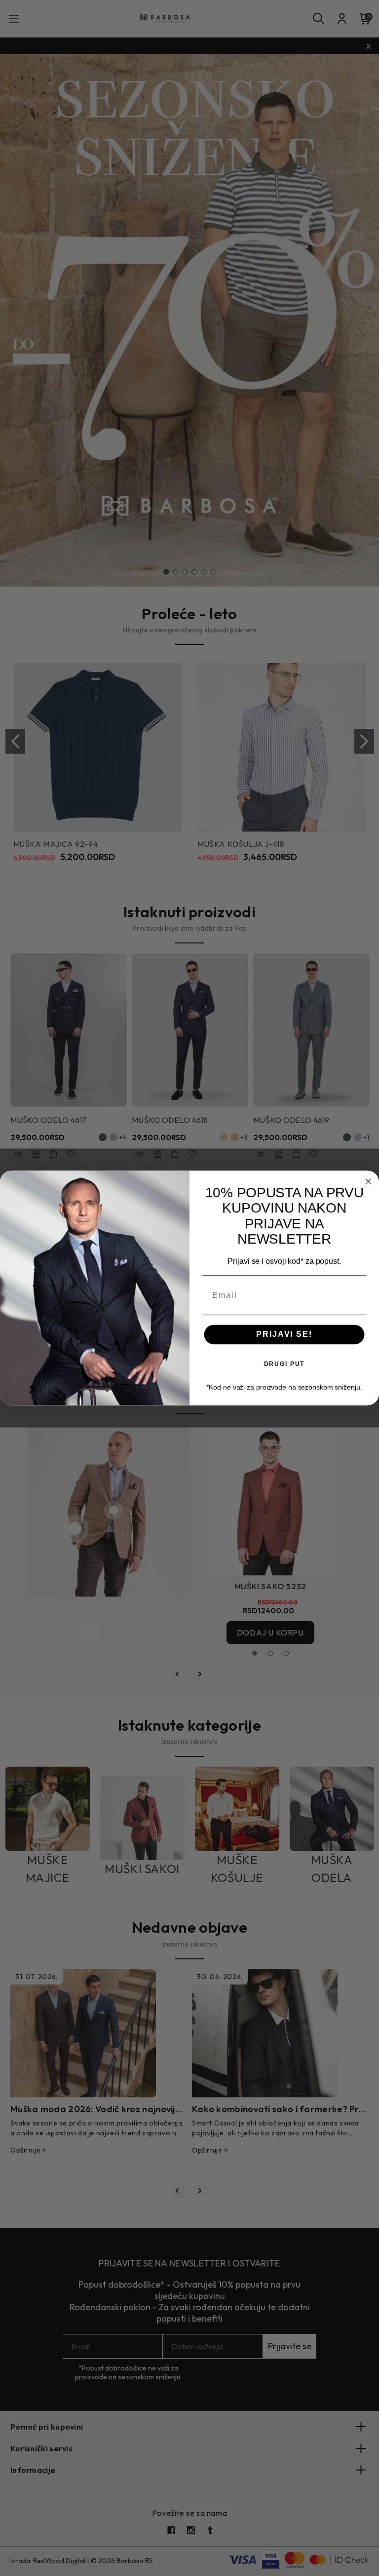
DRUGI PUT (284, 1363)
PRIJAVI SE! (284, 1334)
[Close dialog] (369, 1182)
